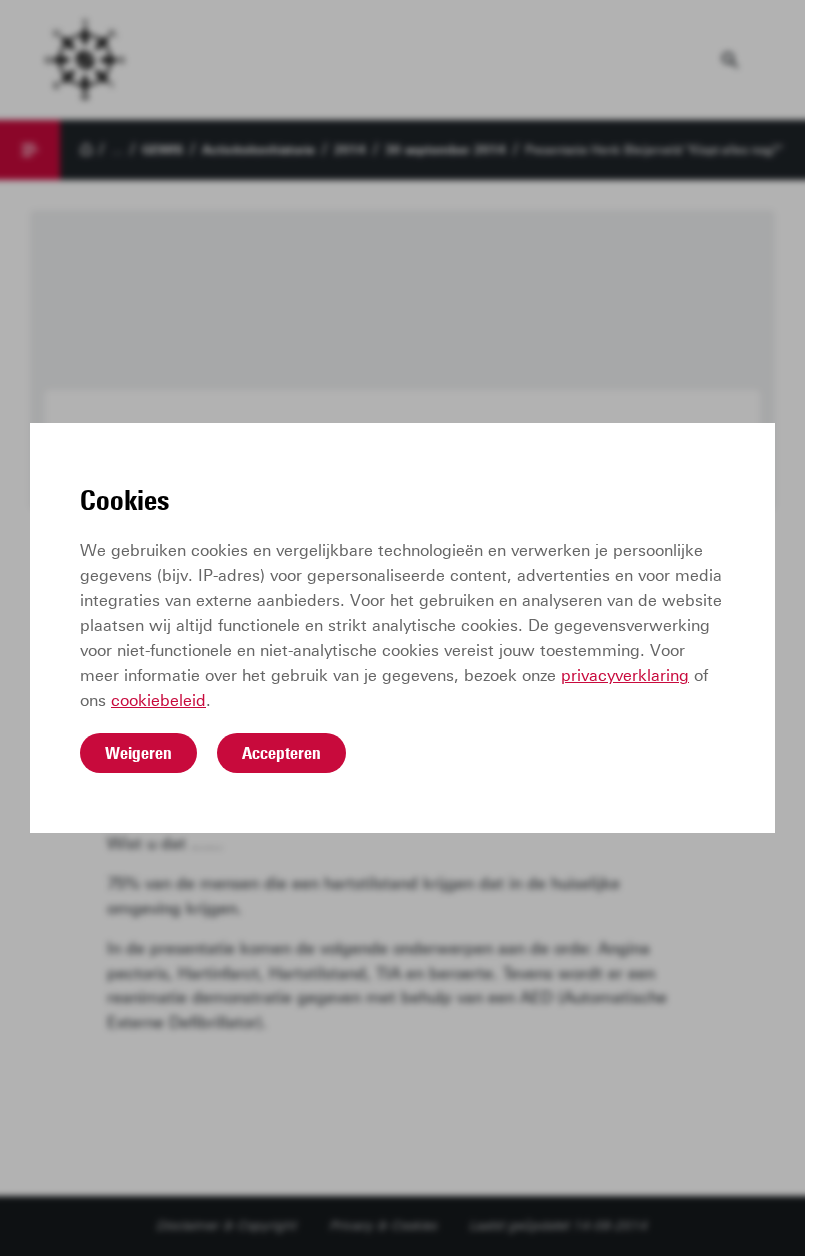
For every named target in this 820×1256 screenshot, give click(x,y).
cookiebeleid (158, 700)
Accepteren (281, 753)
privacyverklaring (625, 675)
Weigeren (138, 753)
